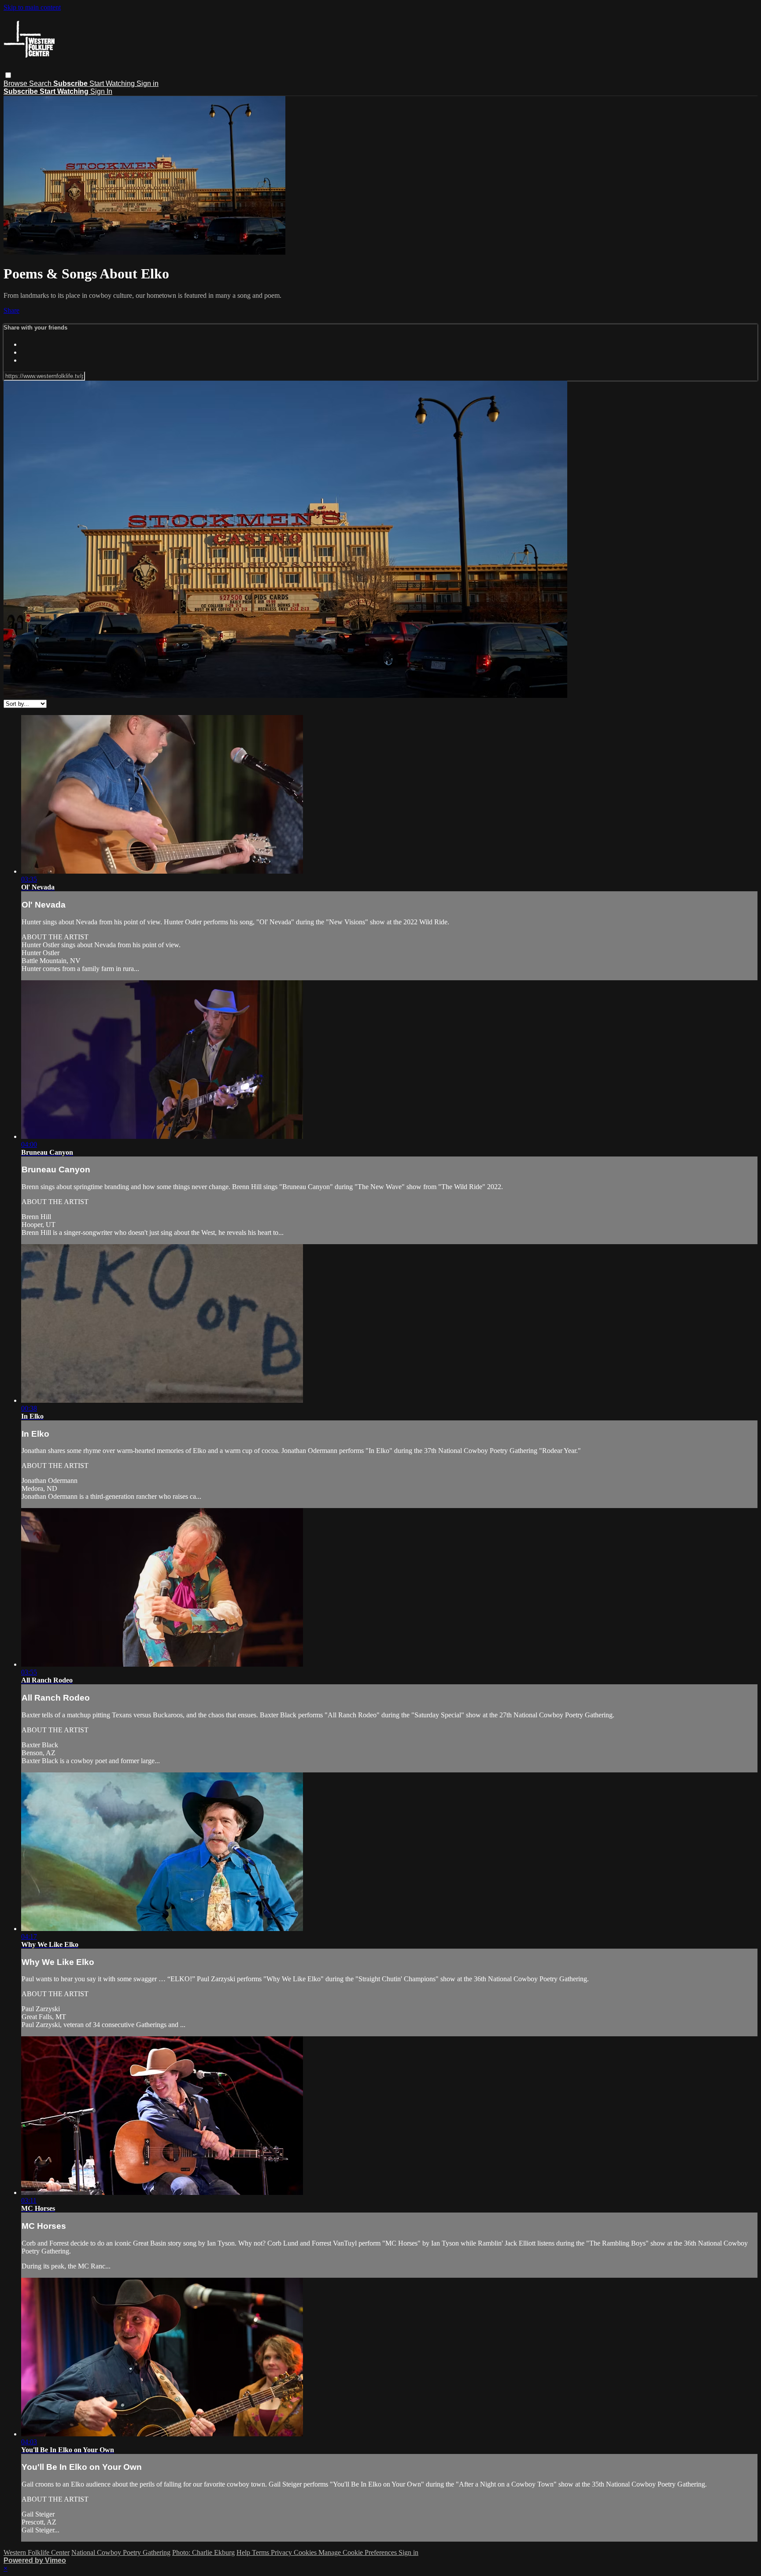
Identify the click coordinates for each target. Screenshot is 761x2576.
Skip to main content (32, 7)
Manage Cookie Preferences (358, 2552)
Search (41, 83)
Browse (16, 83)
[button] (8, 75)
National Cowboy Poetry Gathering (121, 2552)
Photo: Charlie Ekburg (203, 2552)
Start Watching (113, 83)
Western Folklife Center (37, 2552)
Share (11, 310)
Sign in (148, 83)
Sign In (101, 91)
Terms (261, 2552)
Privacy (282, 2552)
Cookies (306, 2552)
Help (244, 2552)
